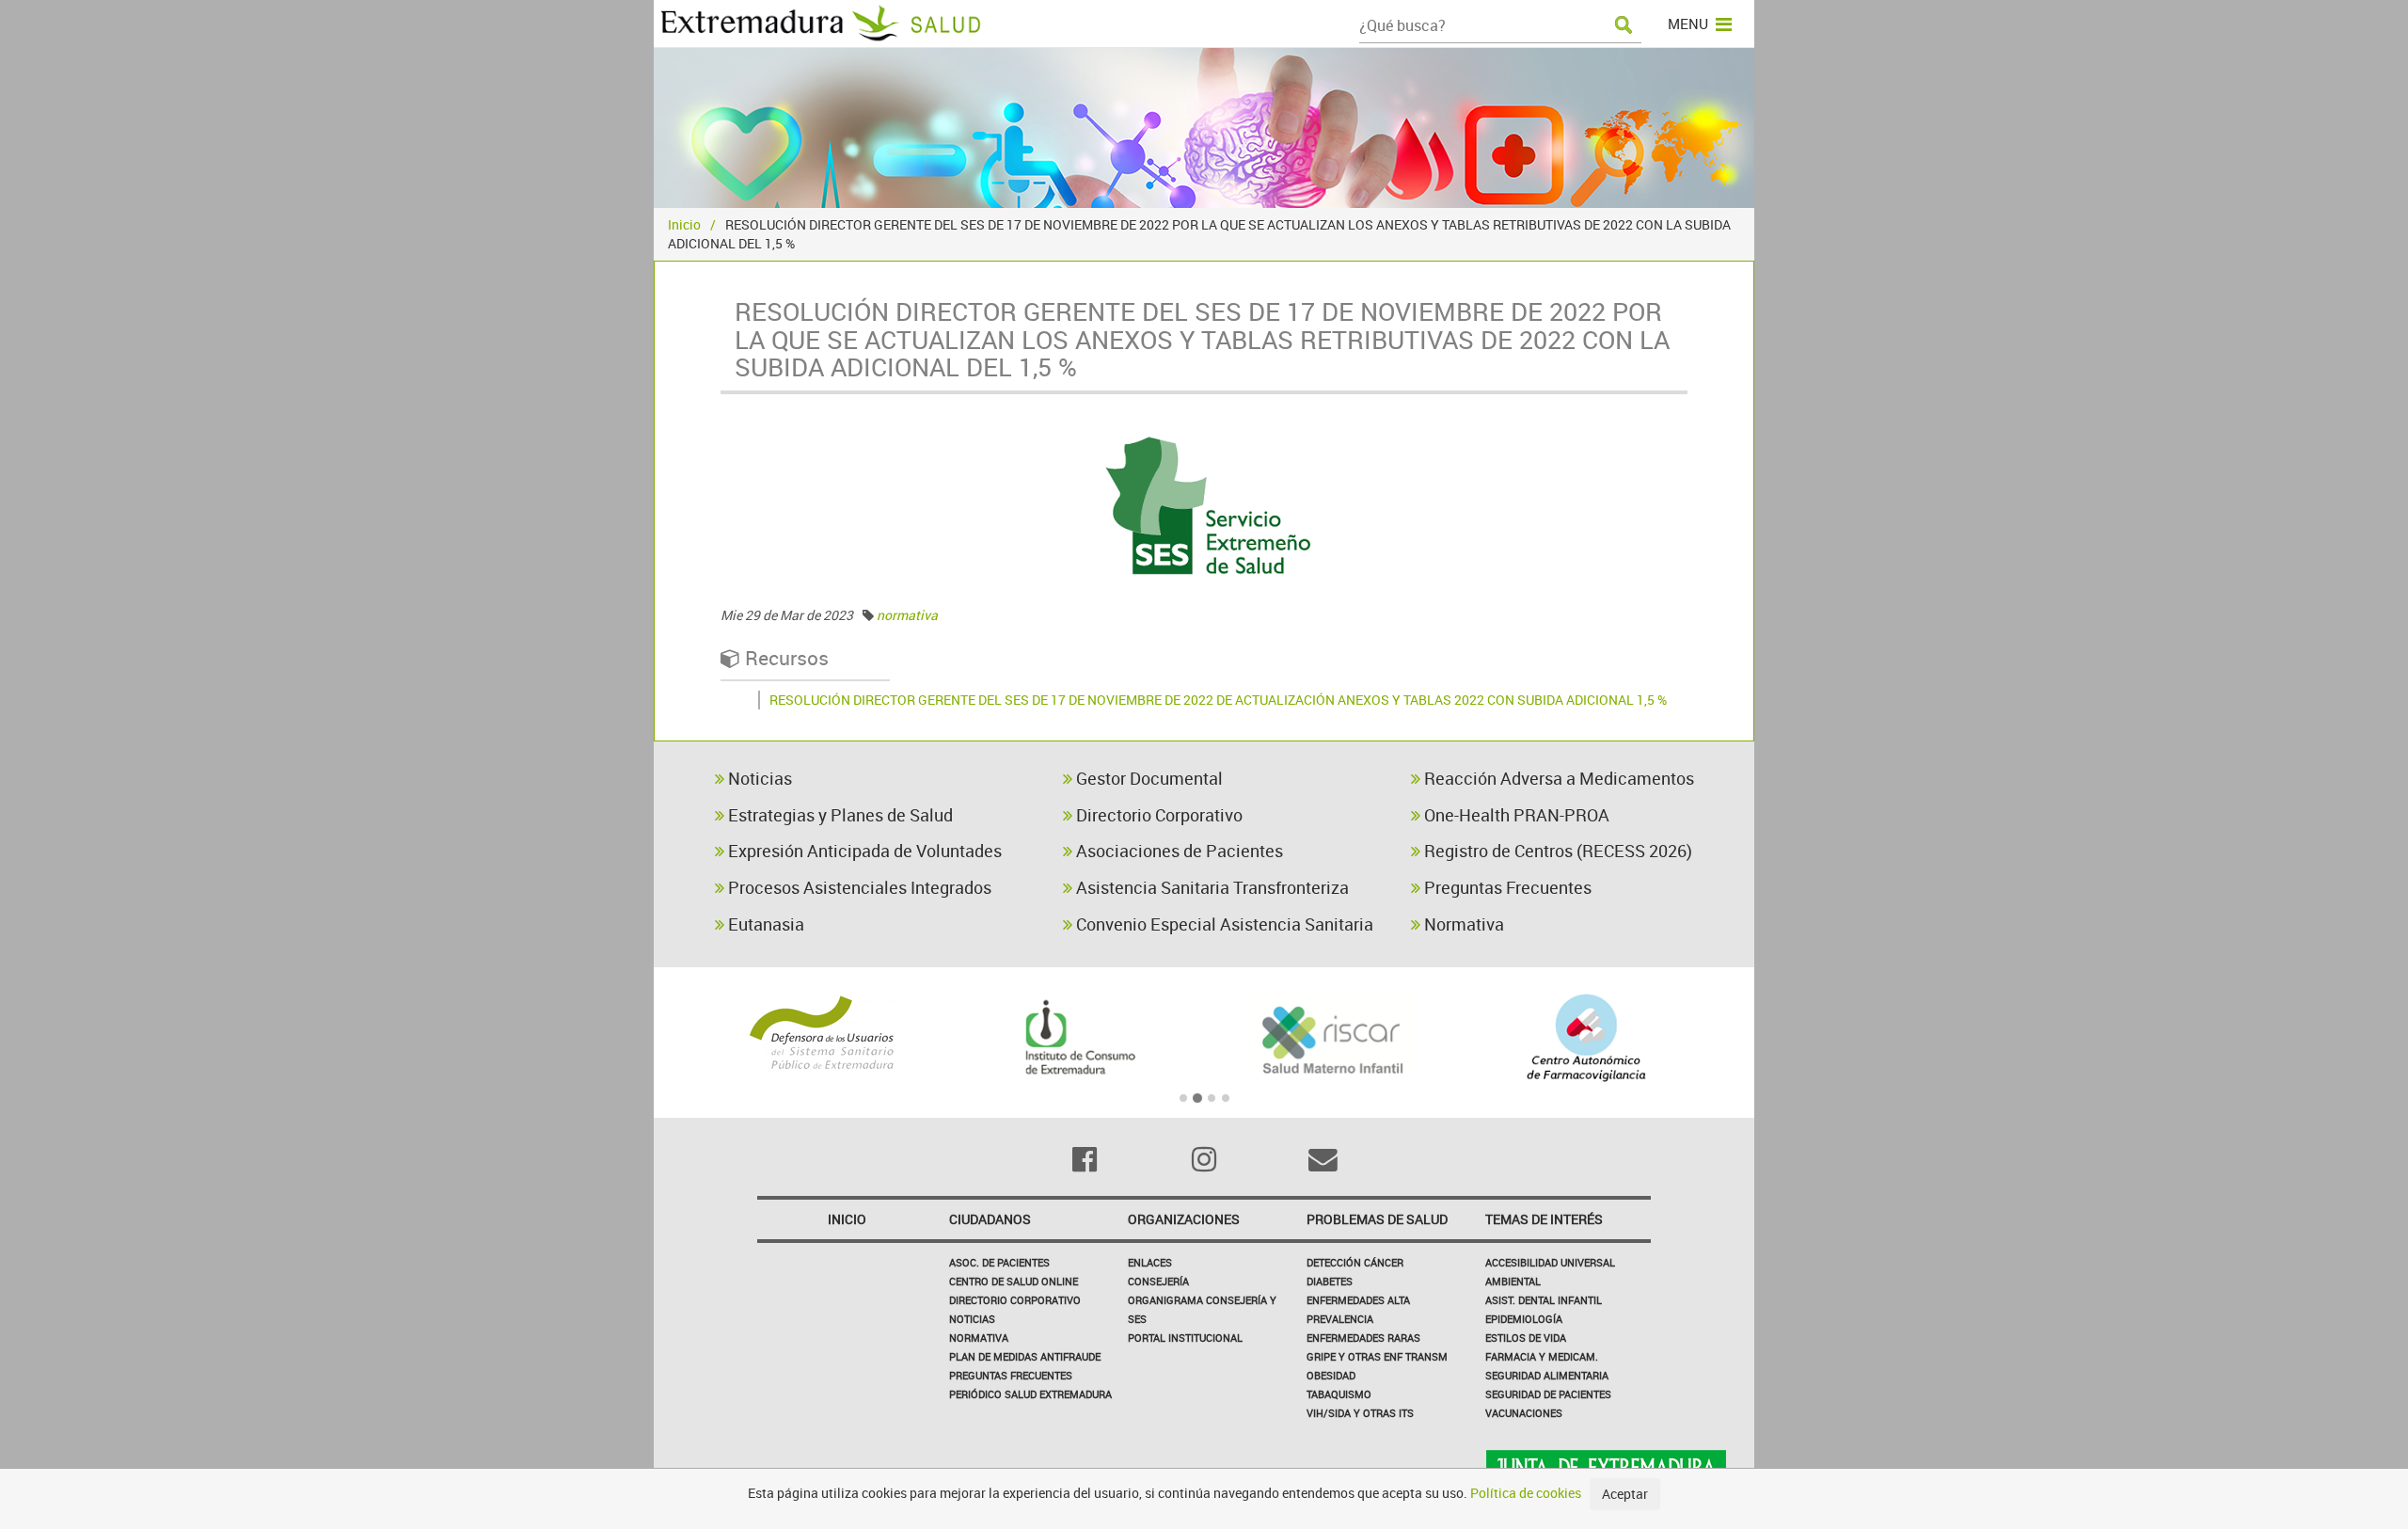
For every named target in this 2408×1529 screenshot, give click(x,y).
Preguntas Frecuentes (1506, 887)
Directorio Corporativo (1157, 815)
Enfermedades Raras (1363, 1338)
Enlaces (1150, 1262)
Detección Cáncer (1355, 1262)
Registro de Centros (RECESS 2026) (1556, 851)
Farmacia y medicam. (1542, 1356)
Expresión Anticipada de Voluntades (863, 851)
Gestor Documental (1148, 778)
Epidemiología (1524, 1319)
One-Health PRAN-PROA (1515, 815)
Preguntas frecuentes (1011, 1375)
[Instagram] (1204, 1159)
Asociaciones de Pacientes (1178, 851)
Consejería (1158, 1281)
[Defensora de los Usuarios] (822, 1033)
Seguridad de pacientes (1548, 1394)
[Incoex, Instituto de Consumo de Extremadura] (1077, 1038)
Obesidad (1331, 1375)
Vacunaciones (1524, 1413)
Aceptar (1625, 1494)
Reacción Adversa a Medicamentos (1557, 778)
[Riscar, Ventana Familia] (1331, 1038)
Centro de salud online (1014, 1281)
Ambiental (1513, 1281)
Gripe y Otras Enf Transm (1377, 1356)
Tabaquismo (1339, 1394)
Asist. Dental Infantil (1544, 1300)
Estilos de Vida (1526, 1338)
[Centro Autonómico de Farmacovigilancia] (1586, 1038)
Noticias (758, 778)
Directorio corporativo (1015, 1300)
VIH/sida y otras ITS (1360, 1413)
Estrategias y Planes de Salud (839, 815)
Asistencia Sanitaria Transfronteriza (1211, 887)
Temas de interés (1544, 1219)
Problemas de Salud (1377, 1219)
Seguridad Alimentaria (1547, 1375)
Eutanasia (764, 924)
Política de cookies (1526, 1493)
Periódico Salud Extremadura (1030, 1394)
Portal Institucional (1185, 1338)
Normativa (1462, 924)
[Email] (1323, 1159)
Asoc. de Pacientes (999, 1262)
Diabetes (1330, 1281)
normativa (907, 615)
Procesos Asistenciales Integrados (858, 887)
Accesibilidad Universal (1550, 1262)
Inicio (684, 224)
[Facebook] (1085, 1159)
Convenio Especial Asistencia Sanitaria (1223, 924)
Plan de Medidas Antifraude (1025, 1356)
